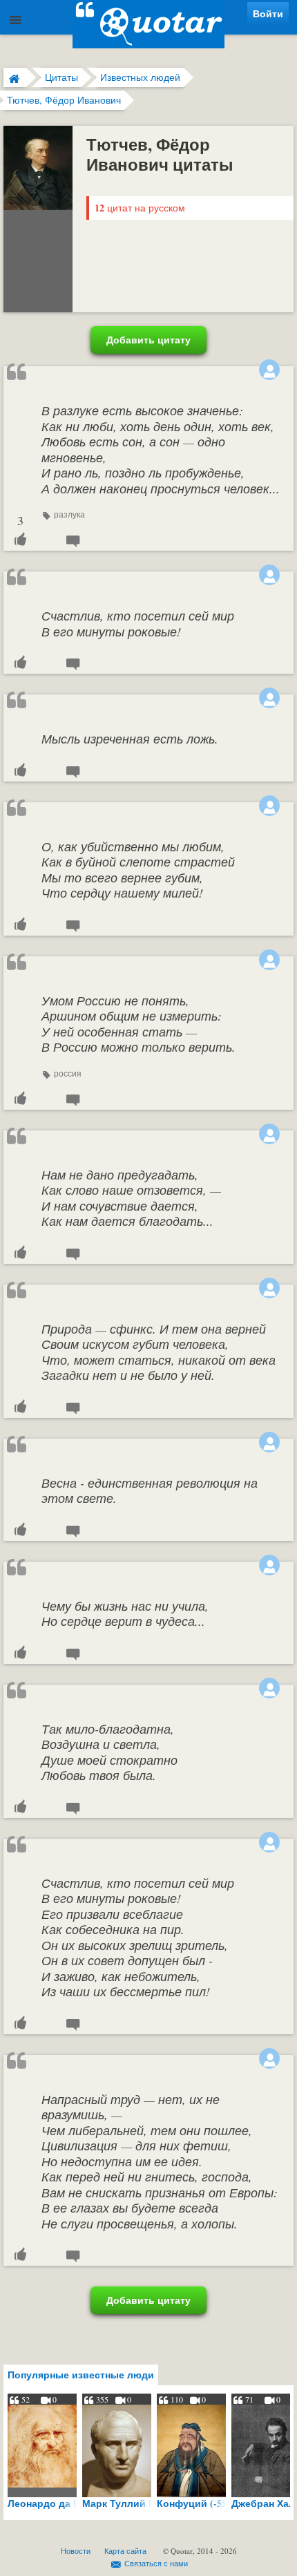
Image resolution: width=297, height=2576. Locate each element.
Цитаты (61, 77)
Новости (76, 2551)
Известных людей (140, 77)
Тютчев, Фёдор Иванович (64, 100)
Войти (268, 13)
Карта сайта (125, 2551)
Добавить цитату (148, 340)
